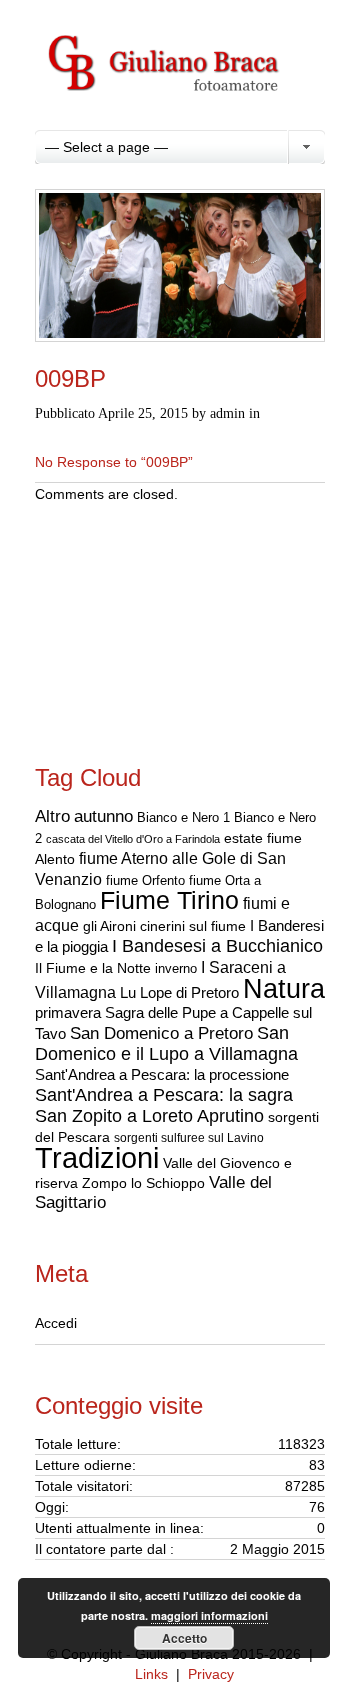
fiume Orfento (145, 880)
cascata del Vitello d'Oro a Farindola (133, 839)
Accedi (56, 1323)
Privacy (211, 1674)
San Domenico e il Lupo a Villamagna (166, 1043)
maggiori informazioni (209, 1615)
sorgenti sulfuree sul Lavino (189, 1138)
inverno (176, 968)
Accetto (184, 1638)
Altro (52, 816)
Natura (284, 988)
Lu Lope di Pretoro (179, 992)
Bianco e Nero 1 (183, 817)
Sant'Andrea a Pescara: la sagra (164, 1095)
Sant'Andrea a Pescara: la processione (162, 1075)
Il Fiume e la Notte (93, 968)
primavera (68, 1012)
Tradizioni (97, 1157)
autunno (103, 816)
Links (151, 1674)
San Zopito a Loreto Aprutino (149, 1116)
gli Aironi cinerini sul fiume (164, 926)
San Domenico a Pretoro (161, 1033)
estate (243, 838)
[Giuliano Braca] (180, 111)
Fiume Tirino (169, 900)
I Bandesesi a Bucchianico (217, 946)
